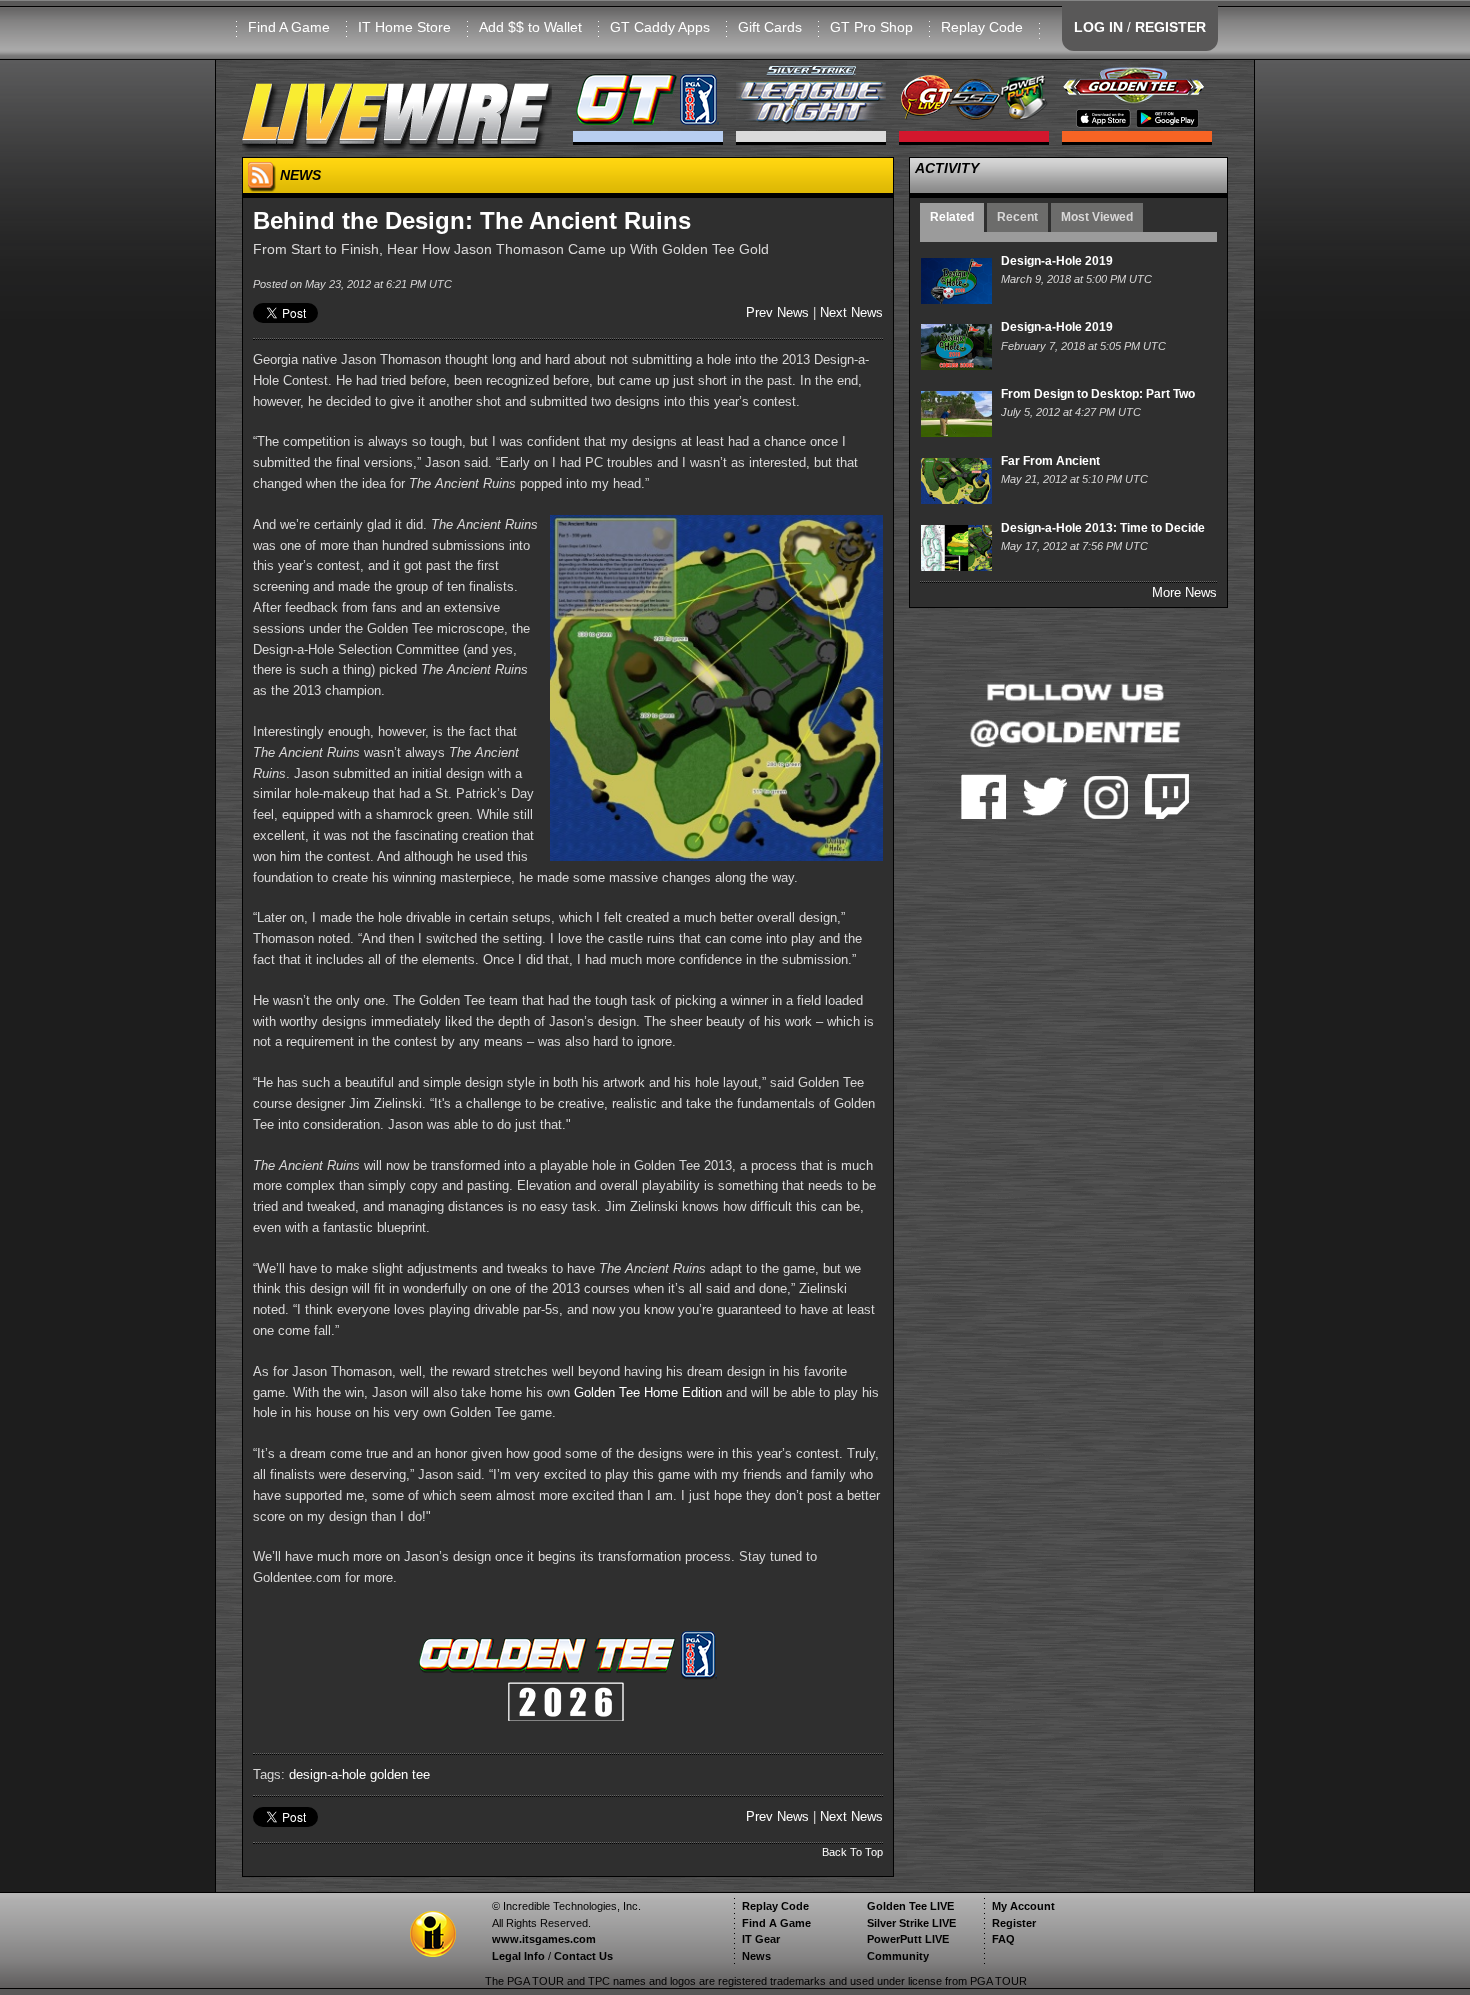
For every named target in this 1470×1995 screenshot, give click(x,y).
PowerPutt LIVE (908, 1939)
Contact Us (583, 1956)
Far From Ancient (1050, 461)
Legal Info (518, 1956)
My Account (1023, 1906)
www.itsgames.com (544, 1939)
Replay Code (982, 27)
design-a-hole (327, 1774)
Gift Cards (770, 27)
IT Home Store (404, 27)
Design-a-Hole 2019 (1057, 261)
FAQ (1003, 1939)
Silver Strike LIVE (911, 1923)
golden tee (400, 1774)
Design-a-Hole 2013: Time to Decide (1103, 528)
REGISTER (1170, 27)
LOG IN (1098, 27)
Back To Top (852, 1852)
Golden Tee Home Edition (648, 1392)
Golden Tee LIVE (910, 1906)
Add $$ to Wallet (530, 27)
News (756, 1956)
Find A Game (289, 27)
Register (1014, 1923)
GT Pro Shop (871, 27)
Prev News (777, 312)
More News (1184, 592)
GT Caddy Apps (660, 27)
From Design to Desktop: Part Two (1098, 394)
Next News (851, 312)
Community (898, 1956)
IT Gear (761, 1939)
